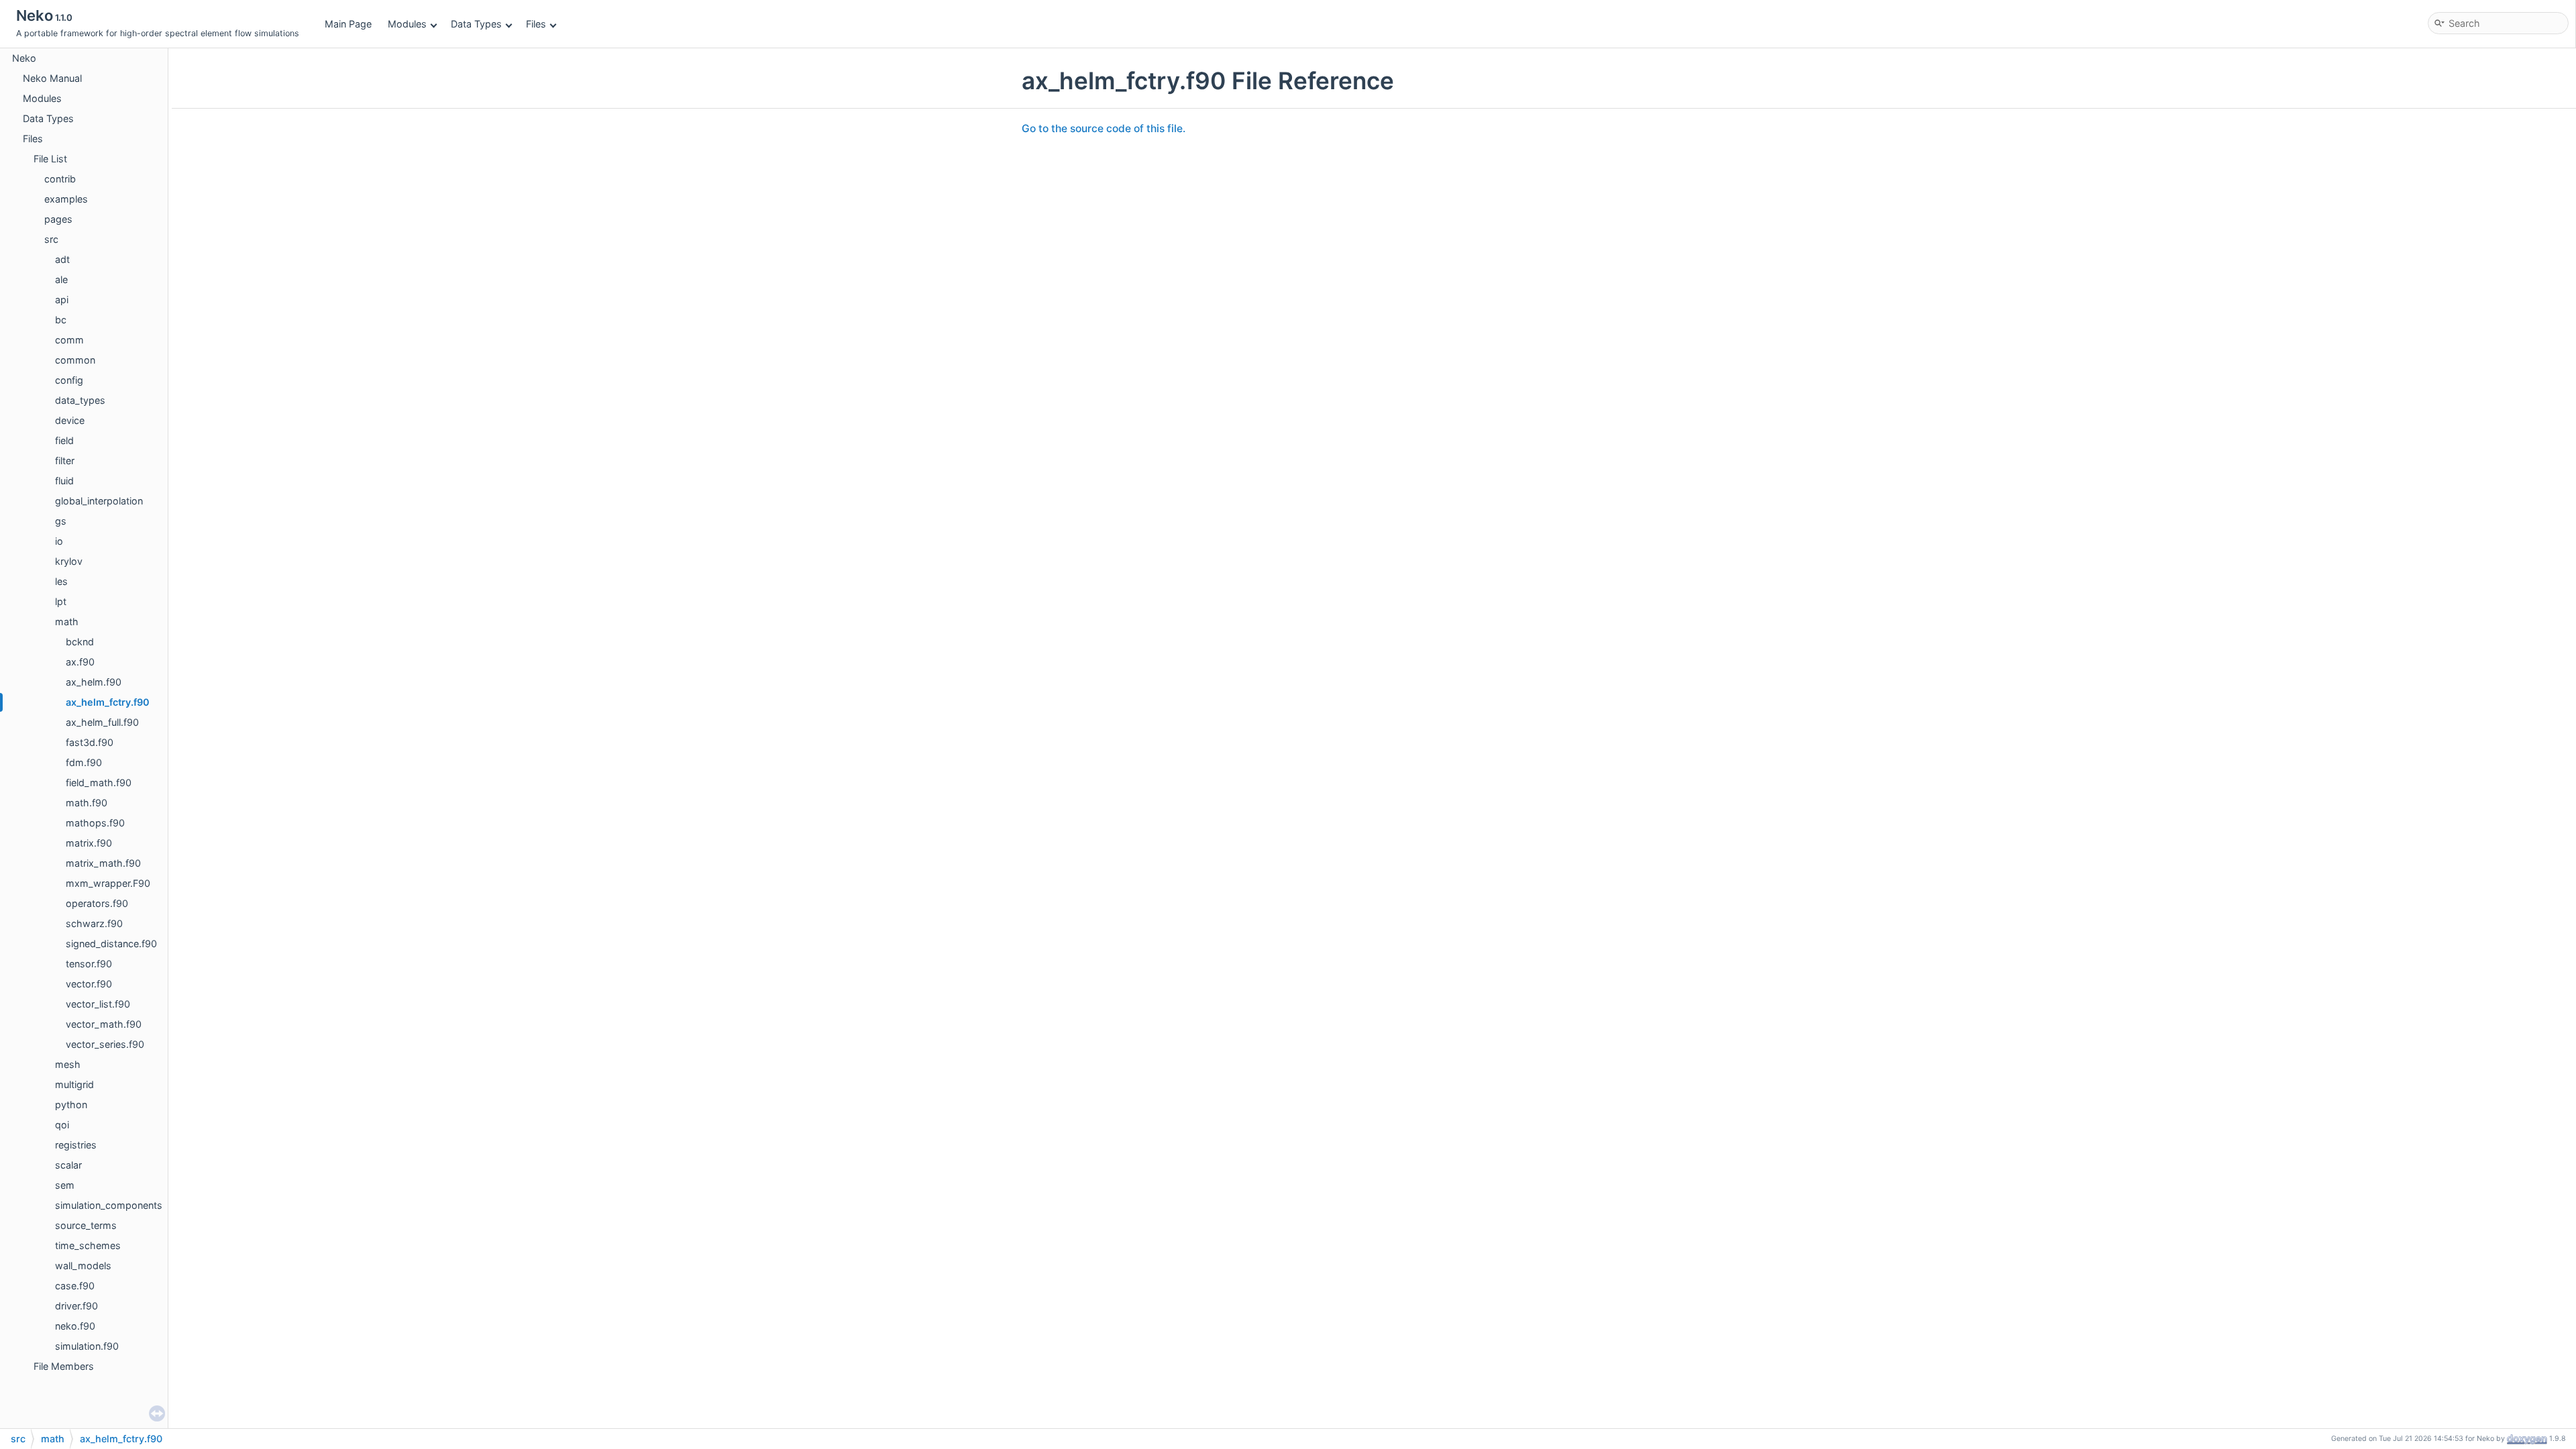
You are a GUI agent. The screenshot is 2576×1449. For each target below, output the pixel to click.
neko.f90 (75, 1326)
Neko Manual (52, 78)
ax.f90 (80, 662)
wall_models (83, 1266)
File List (50, 159)
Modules (407, 24)
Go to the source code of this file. (1104, 128)
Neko (24, 58)
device (70, 420)
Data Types (476, 24)
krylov (69, 561)
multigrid (74, 1084)
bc (61, 320)
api (62, 300)
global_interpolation (99, 501)
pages (58, 219)
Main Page (348, 24)
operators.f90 (97, 903)
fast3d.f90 (90, 742)
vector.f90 (89, 984)
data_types (80, 400)
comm (69, 340)
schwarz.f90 (94, 923)
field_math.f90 (99, 783)
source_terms (86, 1225)
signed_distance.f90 (111, 944)
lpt (61, 601)
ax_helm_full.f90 (102, 722)
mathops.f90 (95, 823)
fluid (64, 481)
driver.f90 (76, 1306)
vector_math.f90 (104, 1024)
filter (65, 461)
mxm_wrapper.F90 (108, 883)
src (51, 239)
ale (61, 279)
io (59, 541)
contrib (60, 179)
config (69, 380)
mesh (68, 1064)
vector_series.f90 (105, 1044)
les (61, 581)
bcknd (80, 642)
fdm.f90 (84, 762)
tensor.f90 (89, 964)
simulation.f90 (87, 1346)
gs (61, 521)
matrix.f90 (89, 843)
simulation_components (109, 1205)
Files (536, 24)
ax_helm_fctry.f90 (108, 702)
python (71, 1105)
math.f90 (87, 803)
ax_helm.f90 (94, 682)
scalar (68, 1165)
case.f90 (75, 1286)
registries (76, 1145)
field (64, 440)
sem (65, 1185)
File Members (64, 1366)
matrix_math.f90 (103, 863)
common (75, 360)
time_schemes (88, 1245)
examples (66, 199)
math (67, 622)
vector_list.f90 (98, 1004)
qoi (62, 1125)
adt (62, 259)
